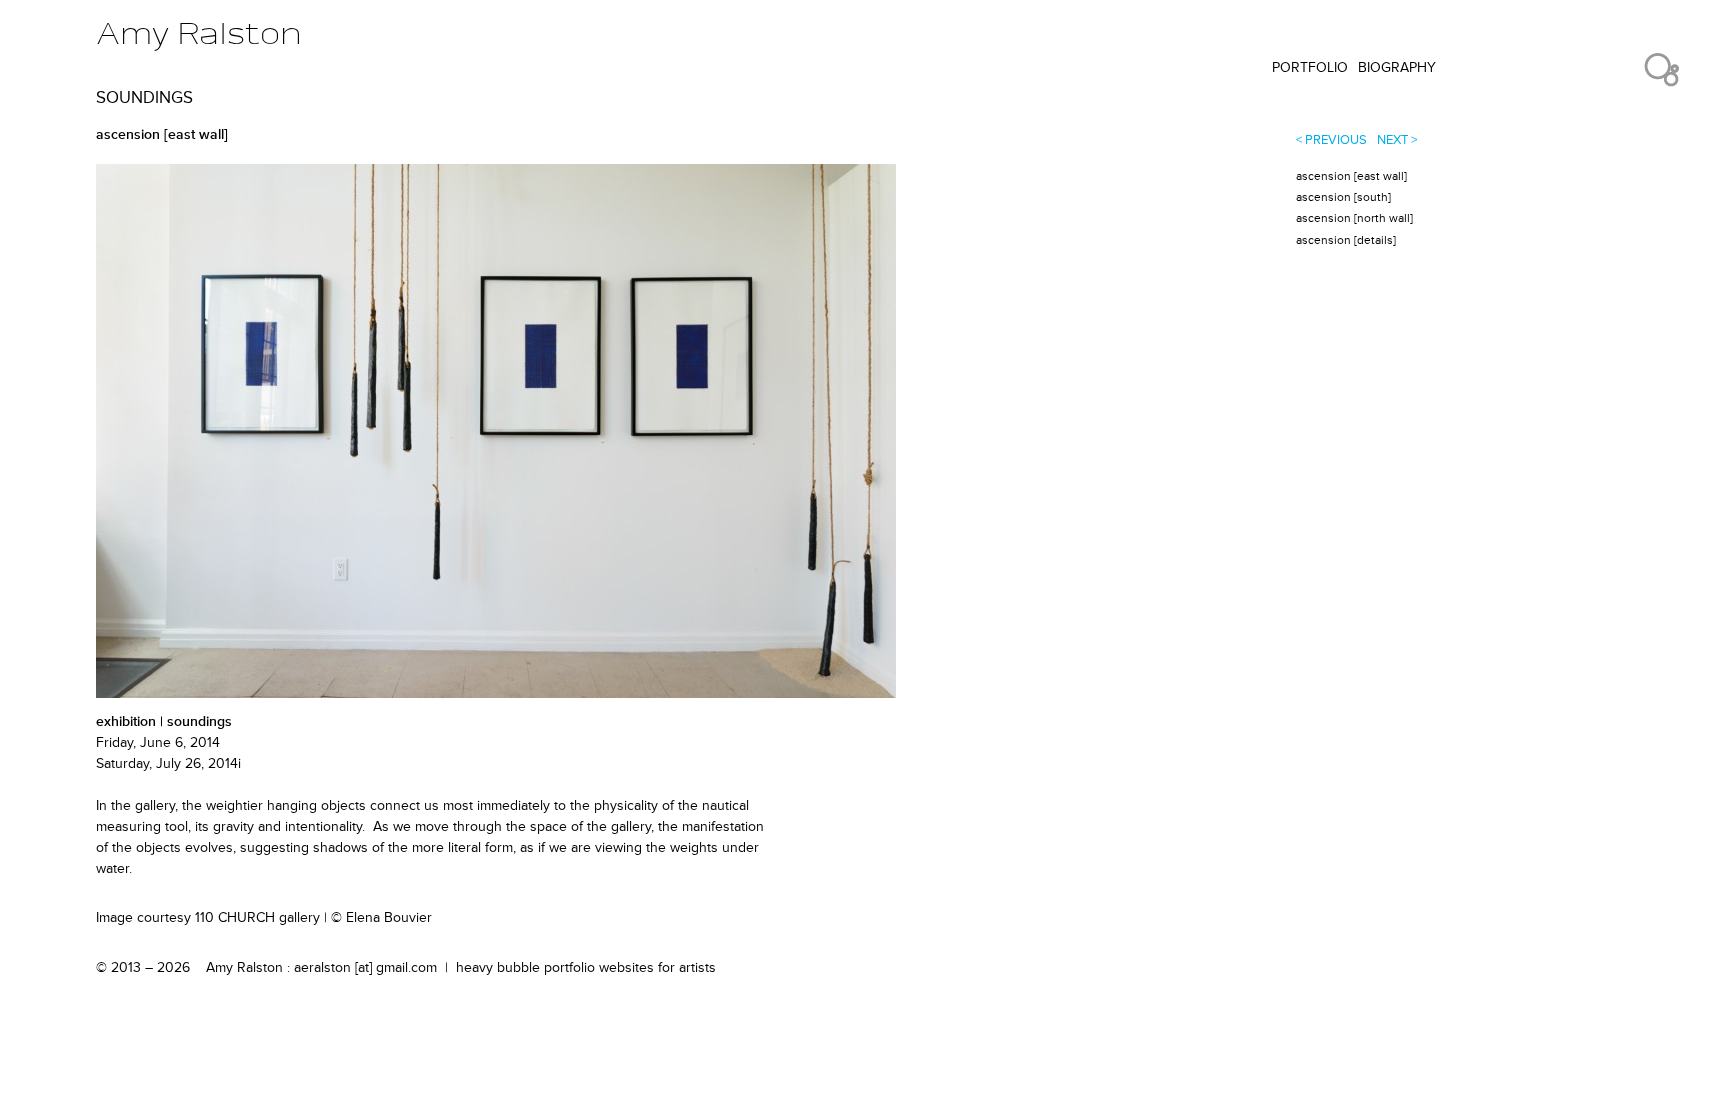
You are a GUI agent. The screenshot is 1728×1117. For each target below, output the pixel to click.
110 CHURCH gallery (257, 917)
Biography (1397, 67)
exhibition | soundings (164, 721)
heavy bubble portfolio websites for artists (586, 967)
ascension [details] (1346, 240)
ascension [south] (1343, 197)
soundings (144, 98)
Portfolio (1310, 67)
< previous (1331, 140)
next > (1397, 140)
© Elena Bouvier (381, 917)
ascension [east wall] (1351, 176)
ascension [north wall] (1354, 218)
